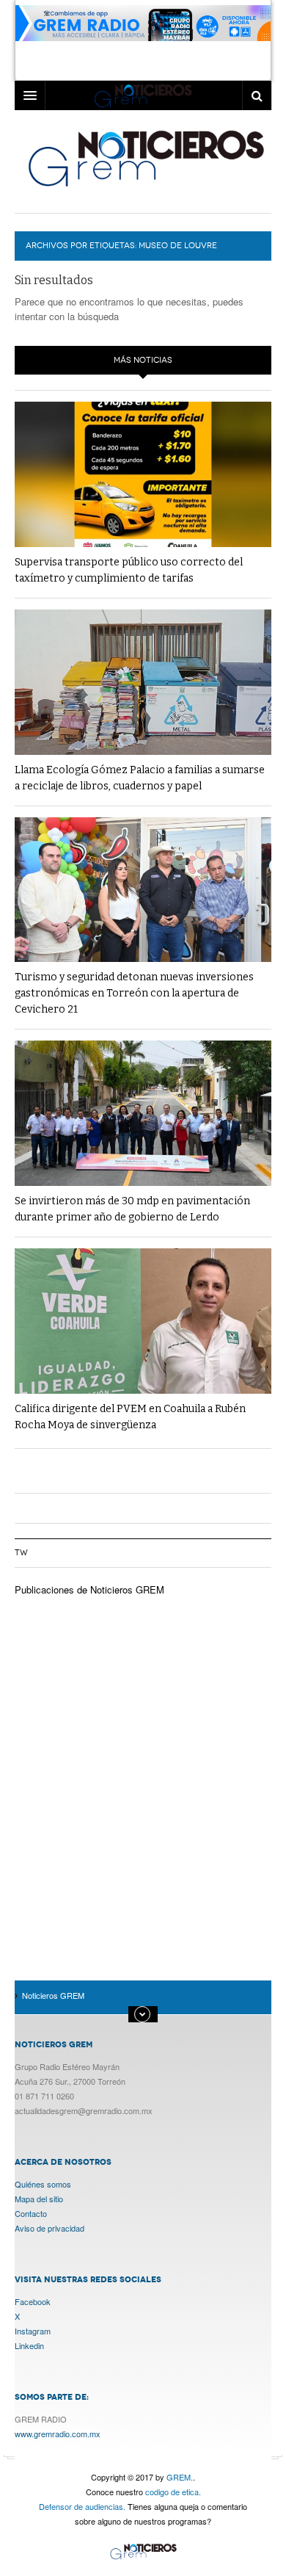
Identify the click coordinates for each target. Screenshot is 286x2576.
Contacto (31, 2213)
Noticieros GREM (145, 158)
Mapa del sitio (39, 2199)
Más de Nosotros (143, 2014)
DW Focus (143, 95)
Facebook (33, 2301)
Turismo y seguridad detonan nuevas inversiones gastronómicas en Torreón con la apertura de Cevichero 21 (134, 993)
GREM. (180, 2477)
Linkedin (29, 2345)
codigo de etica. (173, 2492)
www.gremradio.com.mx (58, 2434)
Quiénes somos (43, 2184)
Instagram (33, 2331)
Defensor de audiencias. (82, 2506)
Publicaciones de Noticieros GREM (89, 1589)
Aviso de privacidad (49, 2228)
